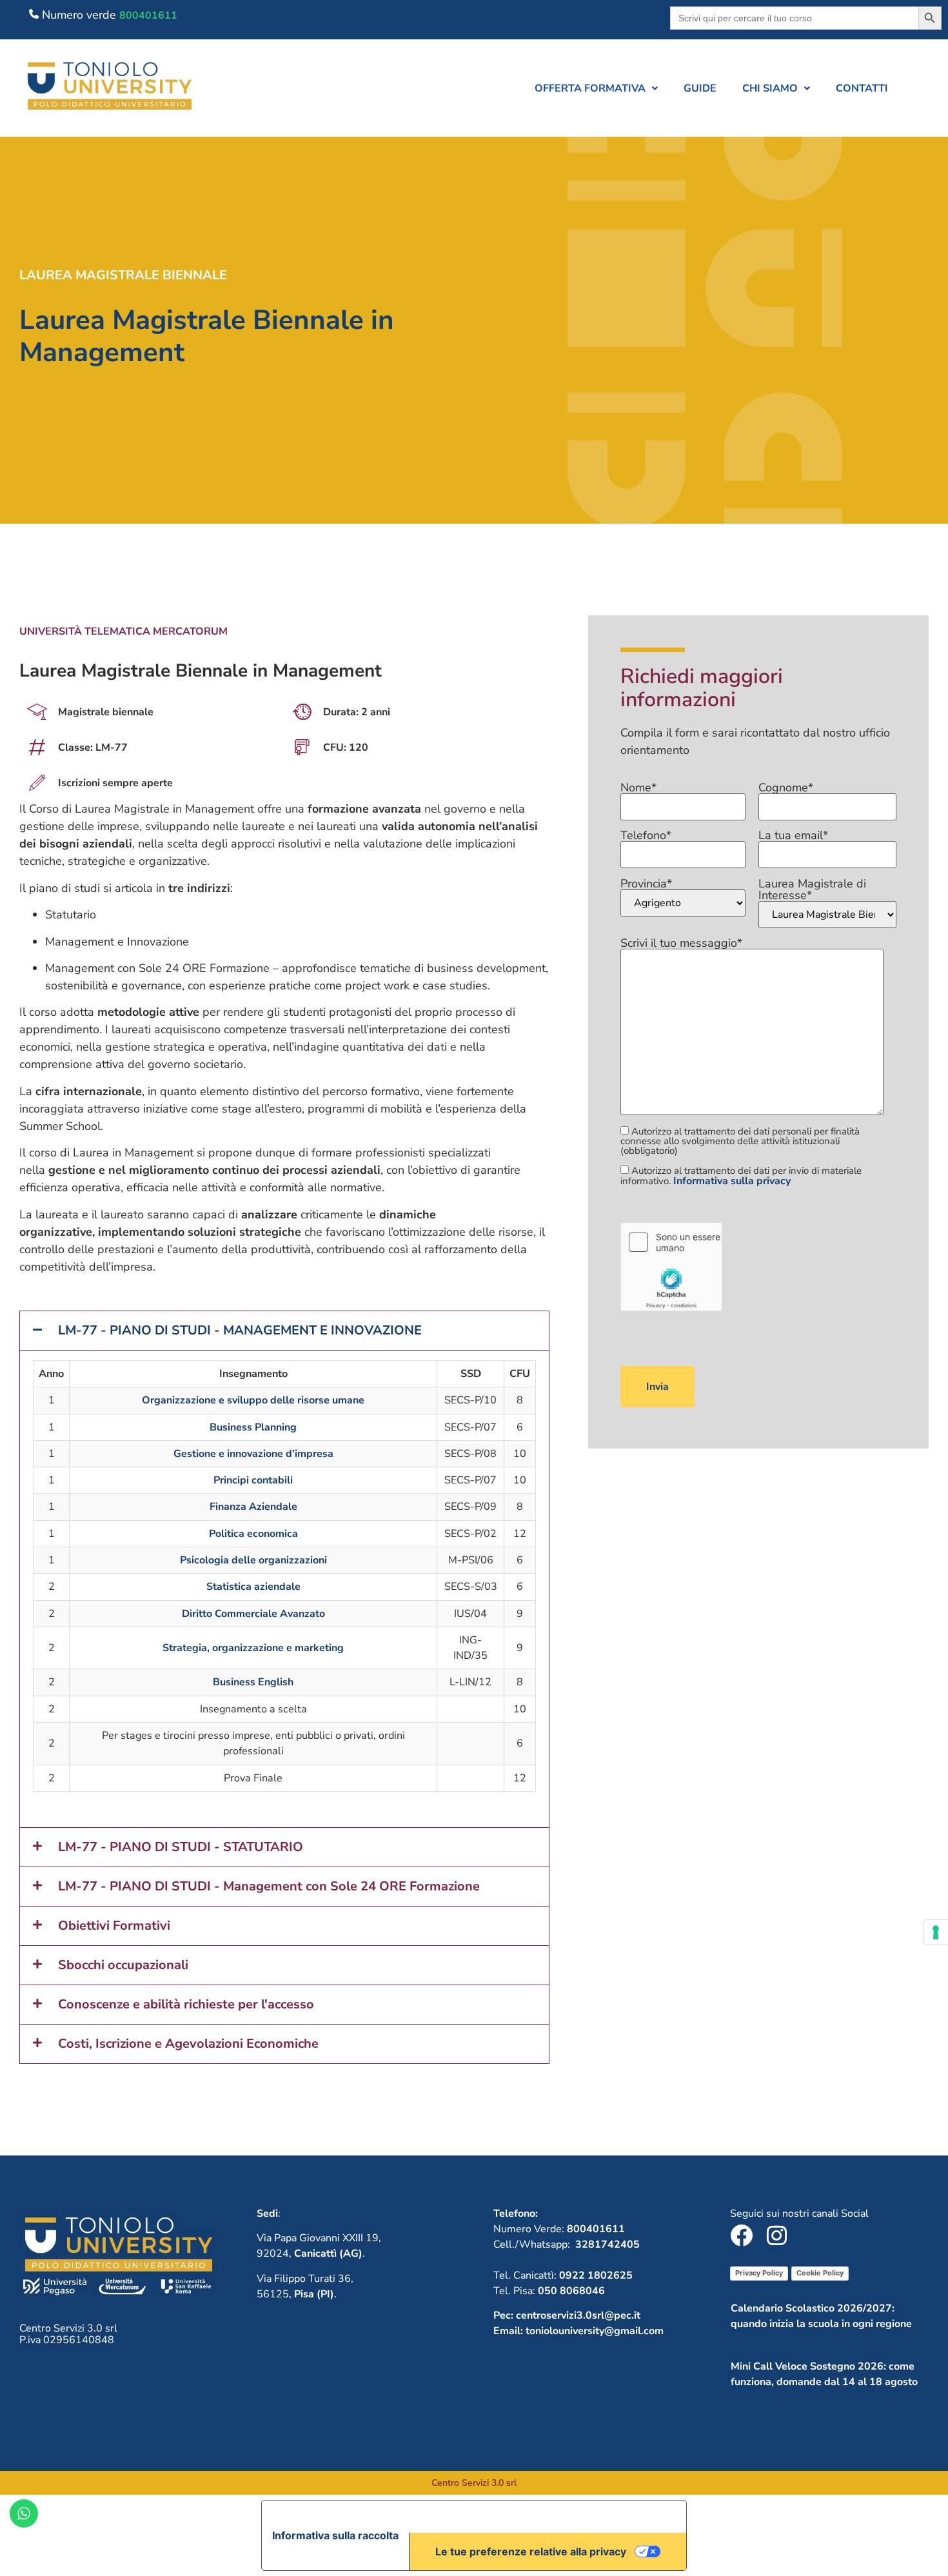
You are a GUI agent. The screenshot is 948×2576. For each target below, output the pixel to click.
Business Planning (253, 1427)
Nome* (638, 788)
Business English (253, 1682)
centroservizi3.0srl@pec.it (578, 2315)
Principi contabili (253, 1480)
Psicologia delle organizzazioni (253, 1560)
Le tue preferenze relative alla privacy (531, 2551)
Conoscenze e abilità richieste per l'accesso (186, 2004)
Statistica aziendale (253, 1587)
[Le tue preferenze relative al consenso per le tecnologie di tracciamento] (936, 1932)
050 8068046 (571, 2291)
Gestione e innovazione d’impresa (253, 1454)
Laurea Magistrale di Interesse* (812, 890)
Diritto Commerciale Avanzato (253, 1614)
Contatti (862, 88)
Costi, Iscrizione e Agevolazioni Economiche (188, 2044)
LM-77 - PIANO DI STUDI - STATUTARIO (181, 1847)
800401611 (148, 15)
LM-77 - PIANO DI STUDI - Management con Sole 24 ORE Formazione (269, 1886)
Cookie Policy (820, 2273)
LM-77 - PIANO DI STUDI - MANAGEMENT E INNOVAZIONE (240, 1330)
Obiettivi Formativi (114, 1926)
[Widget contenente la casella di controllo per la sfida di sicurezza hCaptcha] (671, 1267)
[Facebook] (741, 2235)
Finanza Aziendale (253, 1507)
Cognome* (786, 788)
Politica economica (253, 1534)
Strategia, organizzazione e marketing (253, 1648)
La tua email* (793, 836)
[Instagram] (777, 2235)
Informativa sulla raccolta (335, 2535)
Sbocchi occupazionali (123, 1965)
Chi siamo (770, 88)
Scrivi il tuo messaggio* (681, 944)
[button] (596, 88)
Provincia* (646, 885)
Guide (700, 88)
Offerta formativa (590, 88)
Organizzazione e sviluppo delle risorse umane (253, 1400)
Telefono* (646, 836)
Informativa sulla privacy (732, 1181)
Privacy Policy (759, 2273)
